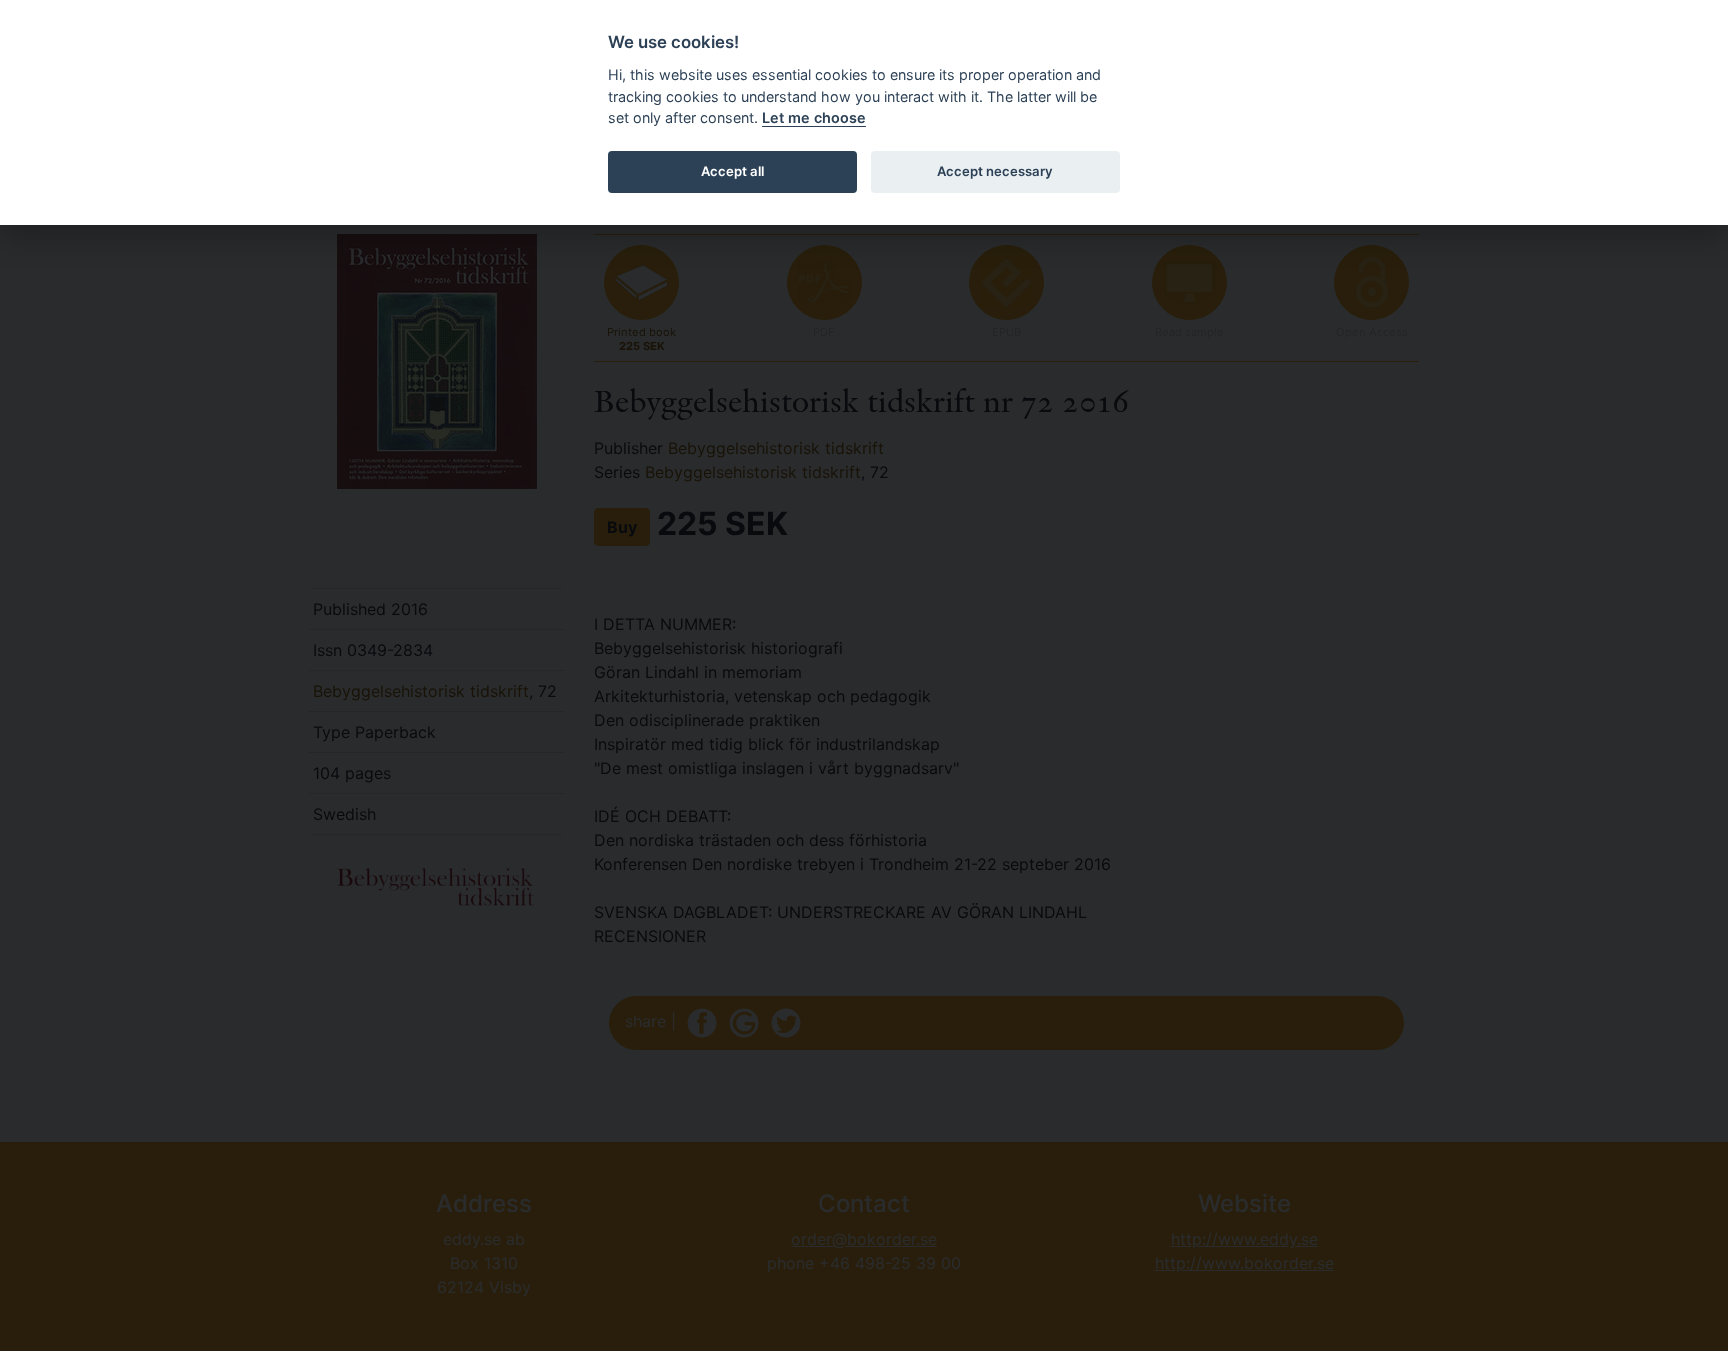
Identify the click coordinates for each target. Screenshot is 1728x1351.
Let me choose (814, 117)
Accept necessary (995, 171)
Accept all (732, 171)
